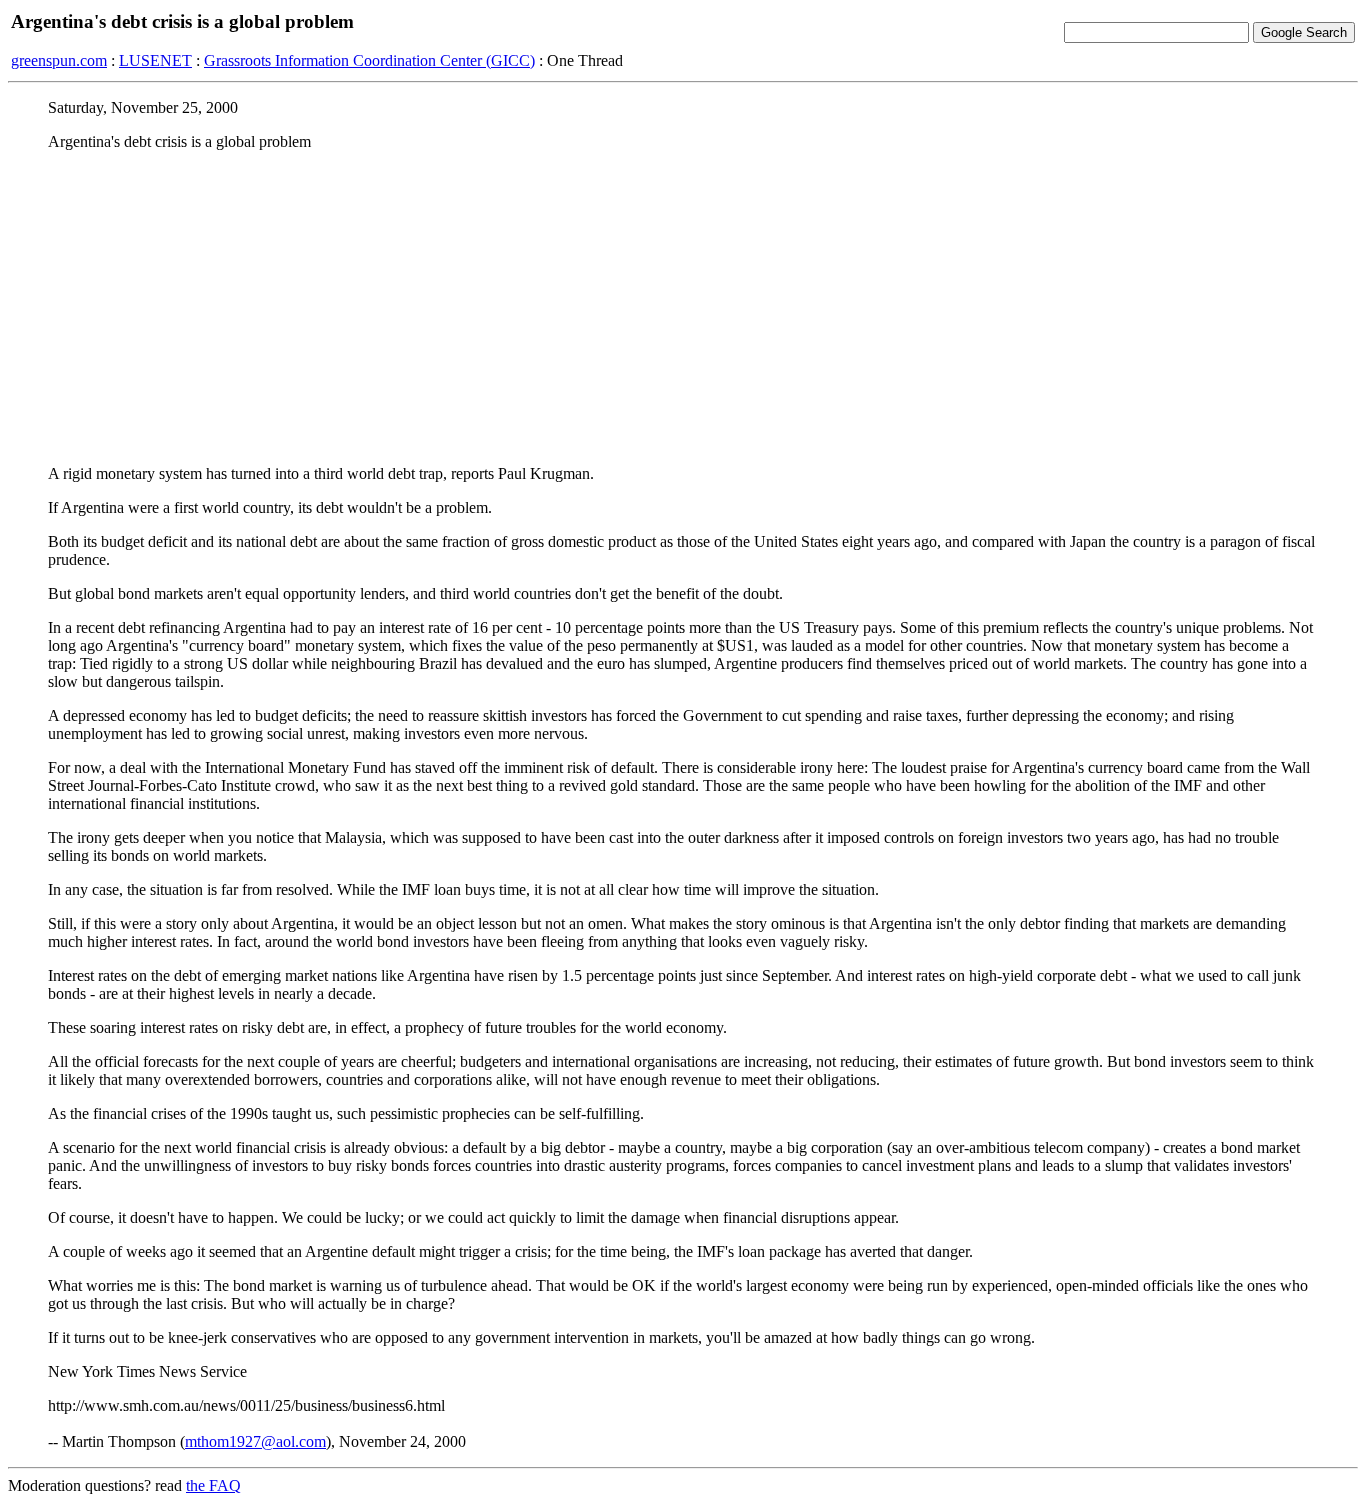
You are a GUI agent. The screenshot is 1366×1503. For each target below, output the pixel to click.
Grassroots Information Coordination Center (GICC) (369, 60)
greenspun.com (59, 60)
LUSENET (155, 60)
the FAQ (213, 1485)
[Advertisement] (683, 307)
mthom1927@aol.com (255, 1441)
